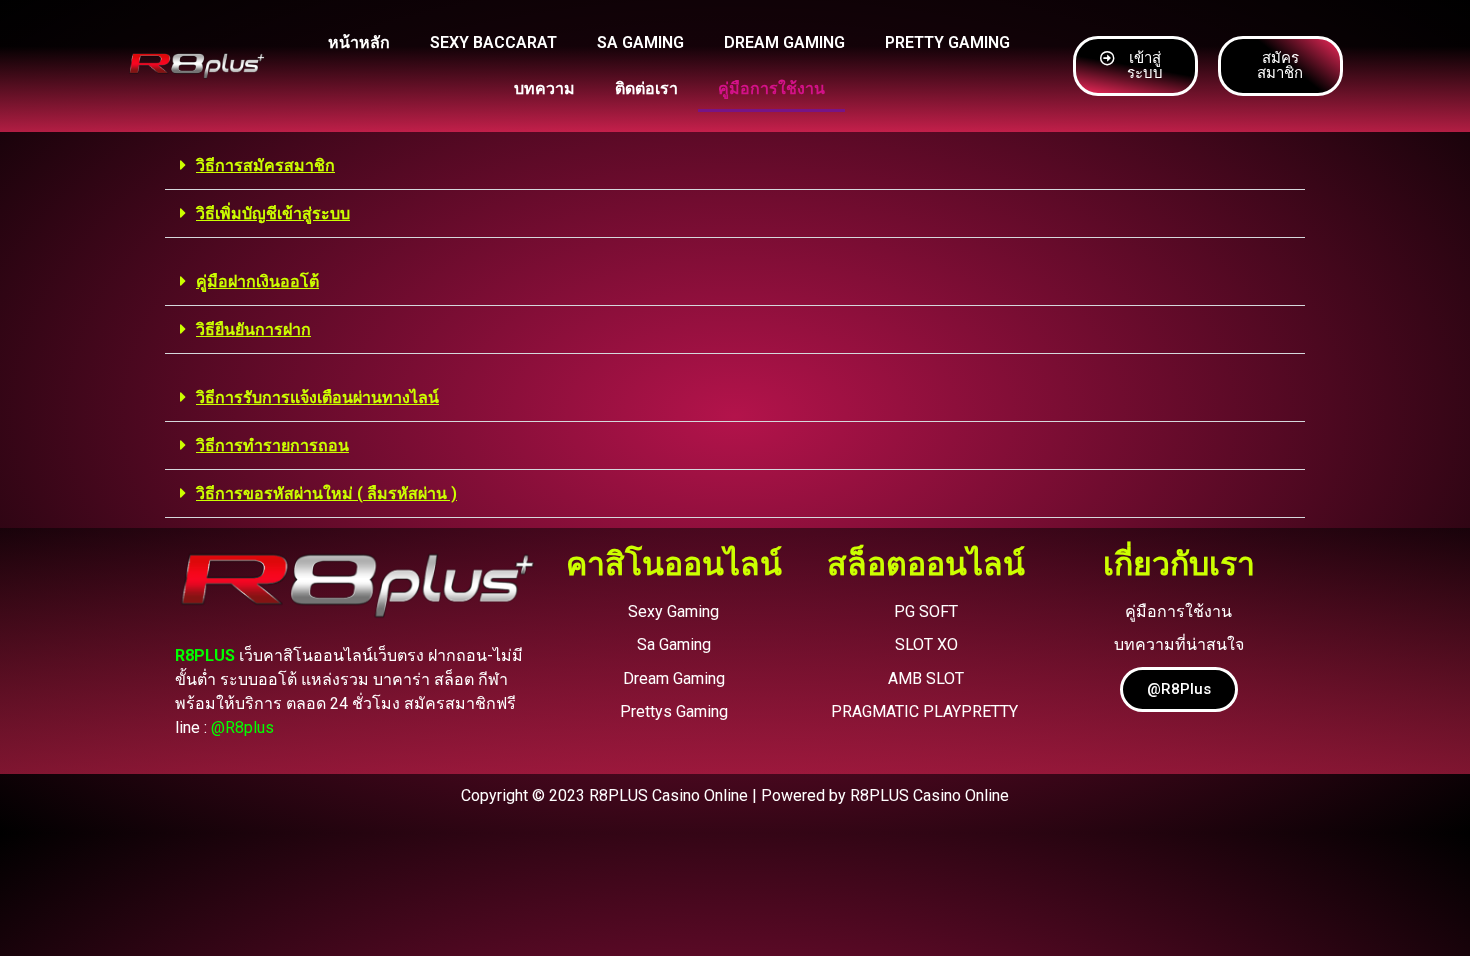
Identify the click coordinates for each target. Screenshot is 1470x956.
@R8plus (242, 727)
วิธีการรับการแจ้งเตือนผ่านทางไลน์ (317, 397)
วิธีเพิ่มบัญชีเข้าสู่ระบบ (273, 213)
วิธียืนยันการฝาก (253, 329)
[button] (735, 166)
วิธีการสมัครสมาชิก (265, 165)
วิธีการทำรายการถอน (272, 445)
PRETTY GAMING (947, 42)
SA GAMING (640, 42)
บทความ (544, 88)
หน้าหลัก (359, 42)
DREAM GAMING (784, 42)
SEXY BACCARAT (493, 42)
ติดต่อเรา (646, 88)
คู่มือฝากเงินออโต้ (257, 281)
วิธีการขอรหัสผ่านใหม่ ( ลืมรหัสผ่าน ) (326, 493)
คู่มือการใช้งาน (771, 88)
